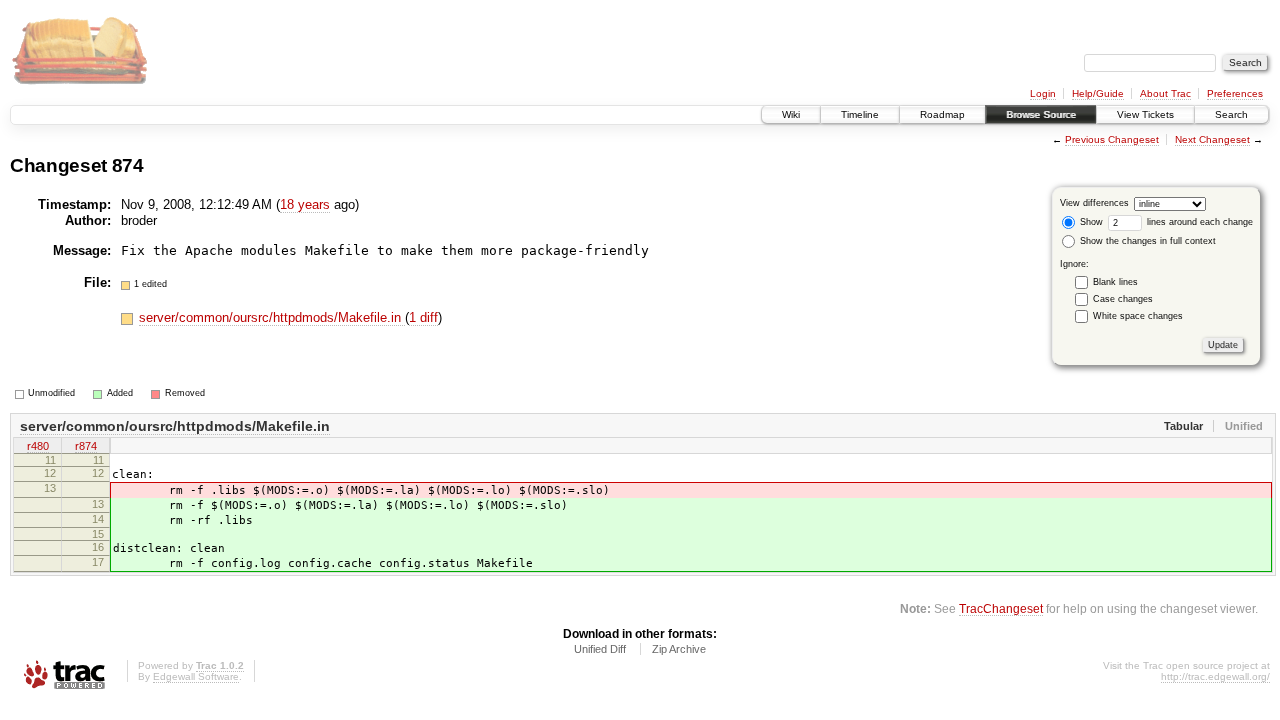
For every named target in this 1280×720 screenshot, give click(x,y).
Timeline (860, 114)
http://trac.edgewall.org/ (1215, 676)
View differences (1094, 203)
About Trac (1165, 93)
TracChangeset (1001, 608)
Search (1231, 114)
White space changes (1138, 316)
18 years (305, 204)
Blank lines (1115, 282)
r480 (38, 446)
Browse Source (1041, 114)
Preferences (1235, 93)
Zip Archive (679, 649)
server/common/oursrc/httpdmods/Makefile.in (272, 317)
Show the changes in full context (1146, 241)
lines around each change (1198, 222)
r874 (86, 446)
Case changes (1123, 299)
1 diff (423, 317)
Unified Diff (600, 649)
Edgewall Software (196, 676)
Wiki (791, 114)
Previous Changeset (1112, 139)
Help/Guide (1098, 93)
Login (1043, 93)
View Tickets (1145, 114)
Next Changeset (1212, 139)
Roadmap (942, 114)
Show (1090, 222)
